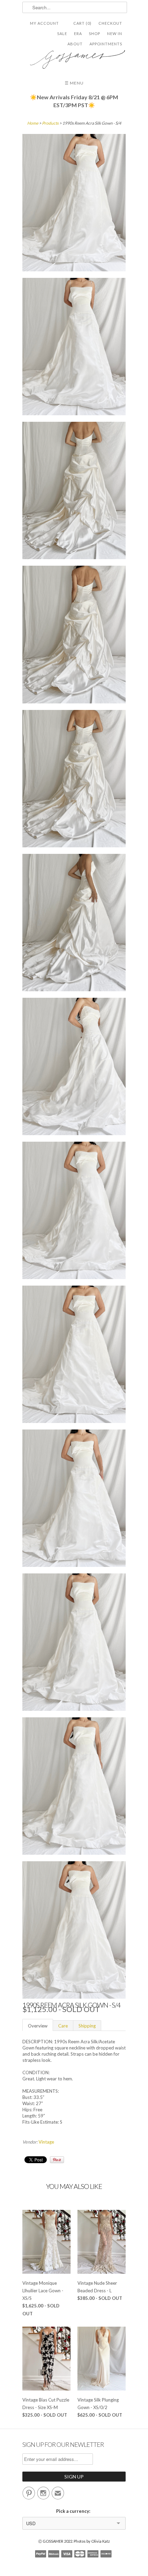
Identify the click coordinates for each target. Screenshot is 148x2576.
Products (50, 123)
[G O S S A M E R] (74, 57)
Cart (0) (82, 23)
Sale (62, 33)
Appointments (106, 44)
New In (115, 33)
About (75, 44)
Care (63, 2026)
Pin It (57, 2160)
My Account (44, 23)
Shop (94, 33)
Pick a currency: (74, 2511)
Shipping (87, 2026)
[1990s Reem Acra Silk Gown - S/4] (74, 204)
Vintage (46, 2142)
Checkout (110, 23)
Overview (38, 2026)
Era (78, 33)
